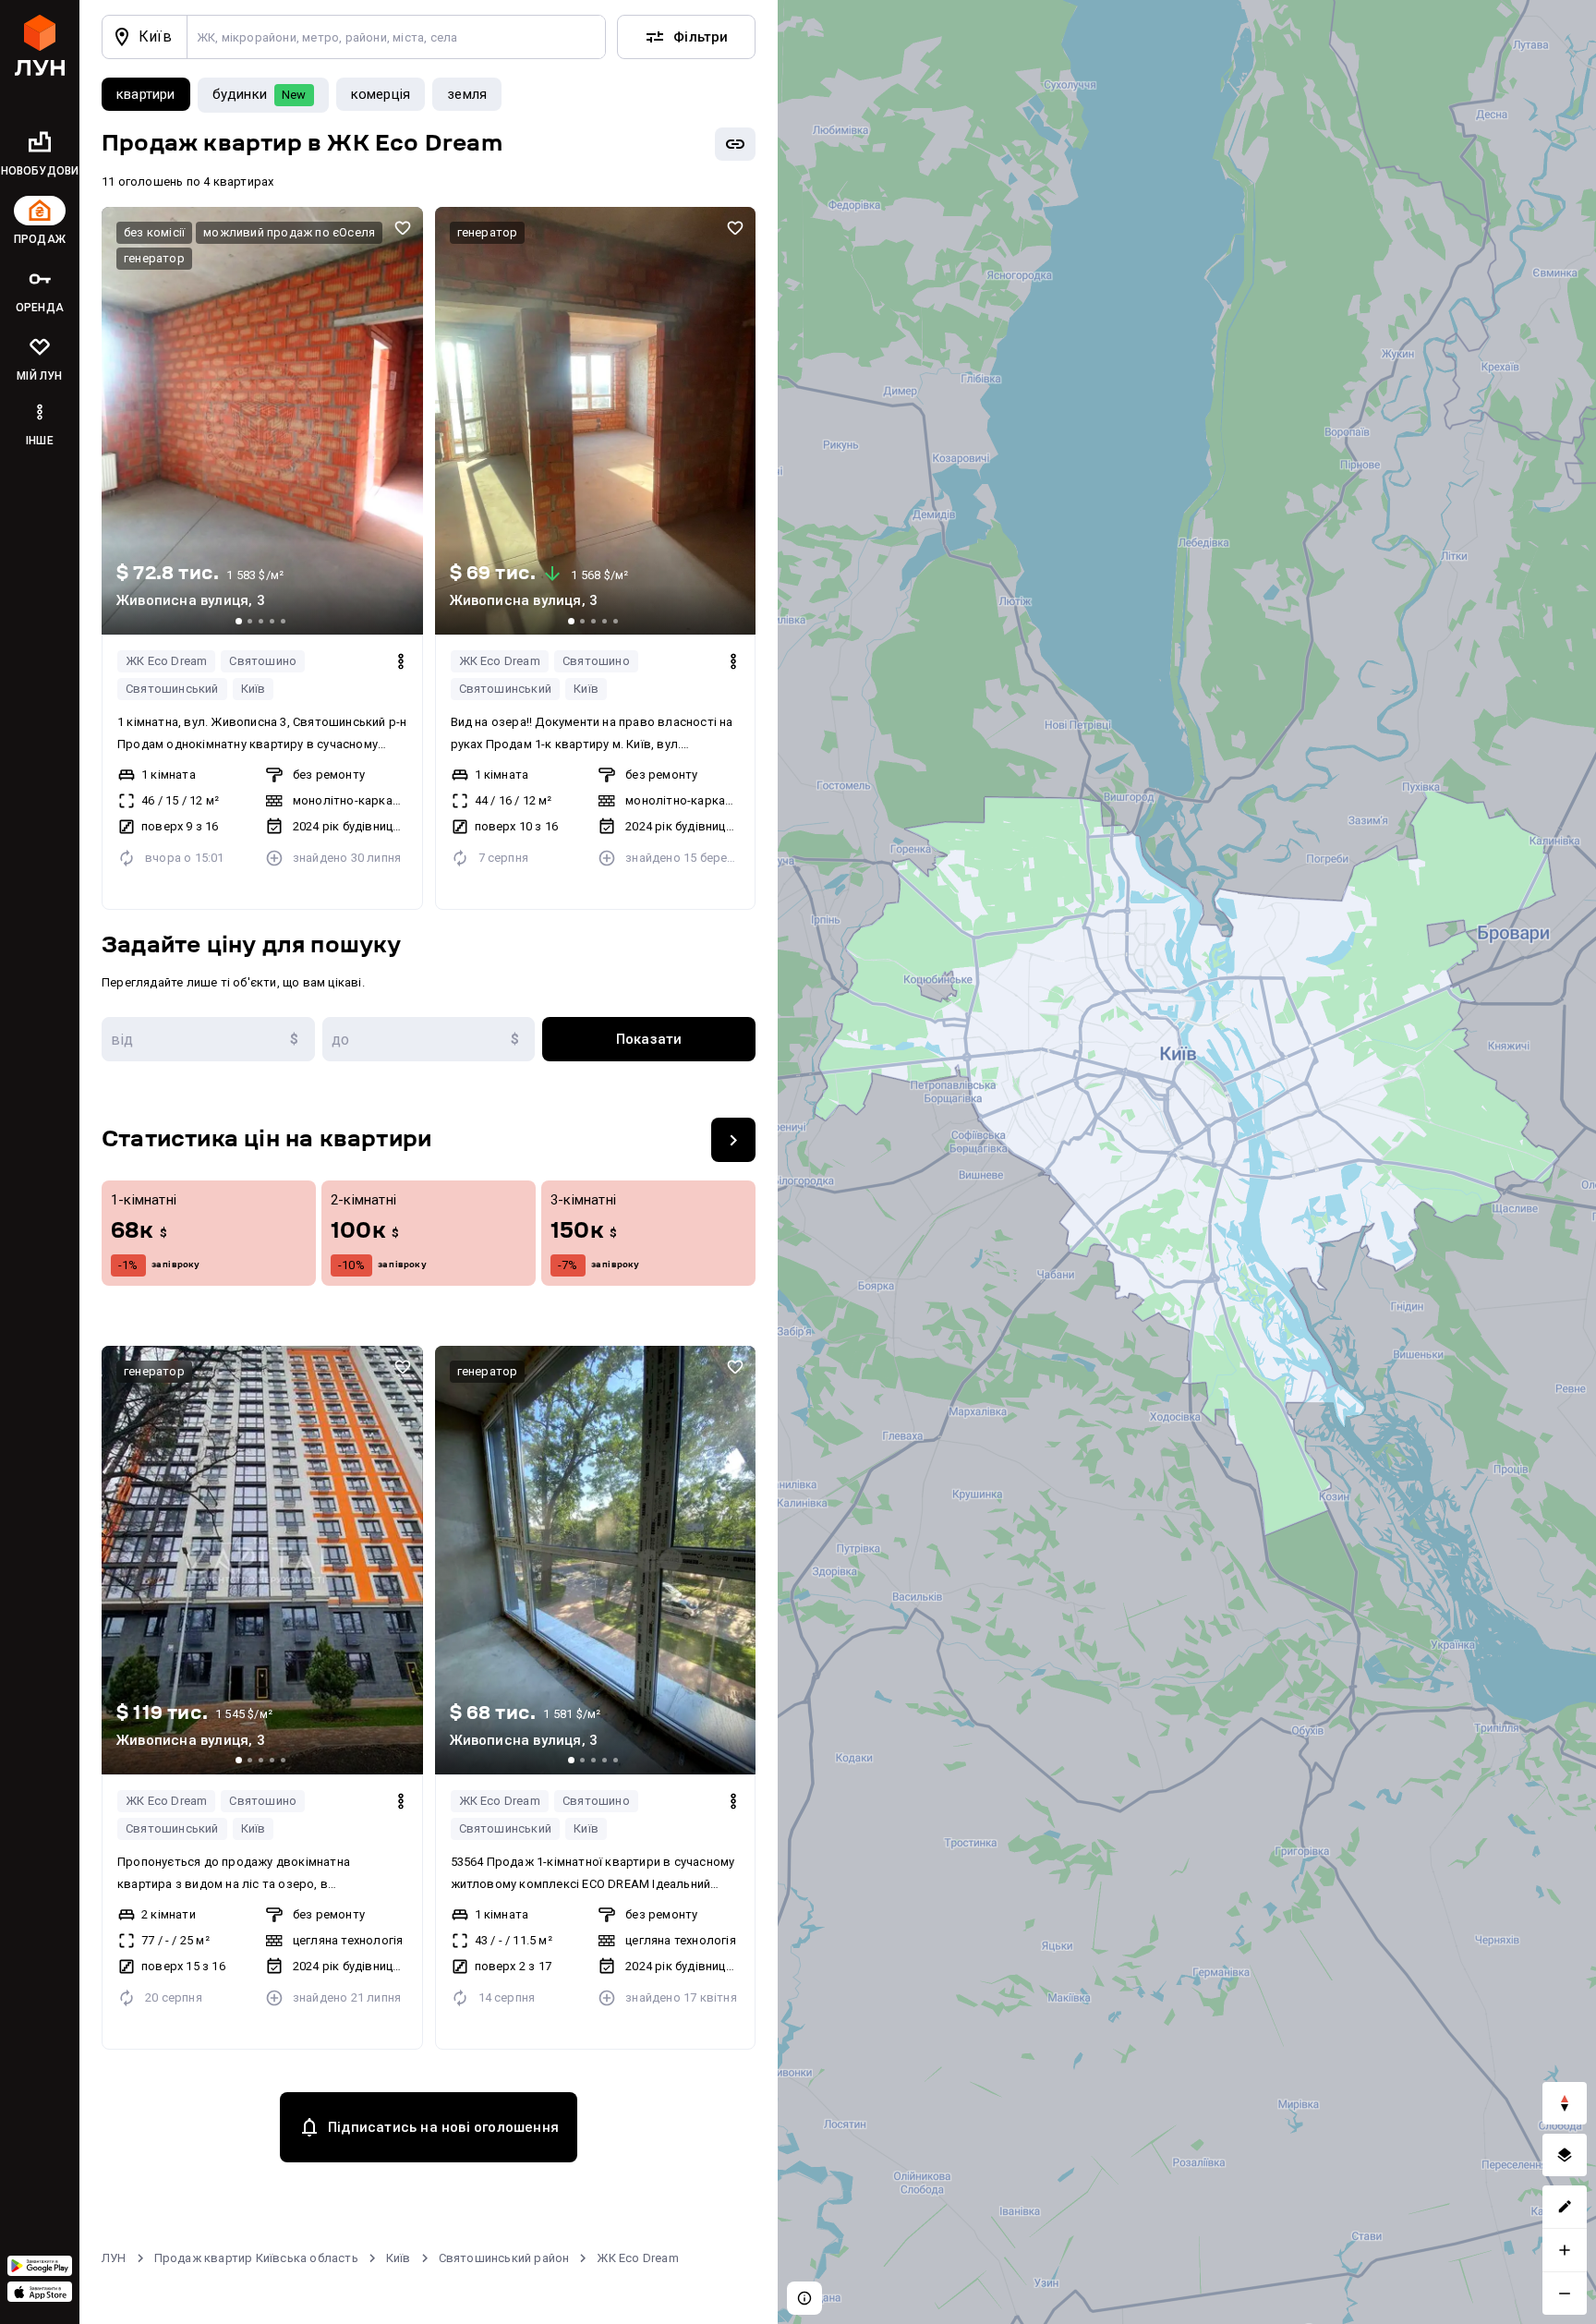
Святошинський (172, 689)
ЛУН (114, 2258)
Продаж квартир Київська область (256, 2258)
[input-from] (208, 1039)
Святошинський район (504, 2258)
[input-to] (429, 1039)
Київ (254, 689)
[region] (1187, 1162)
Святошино (263, 661)
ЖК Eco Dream (166, 661)
